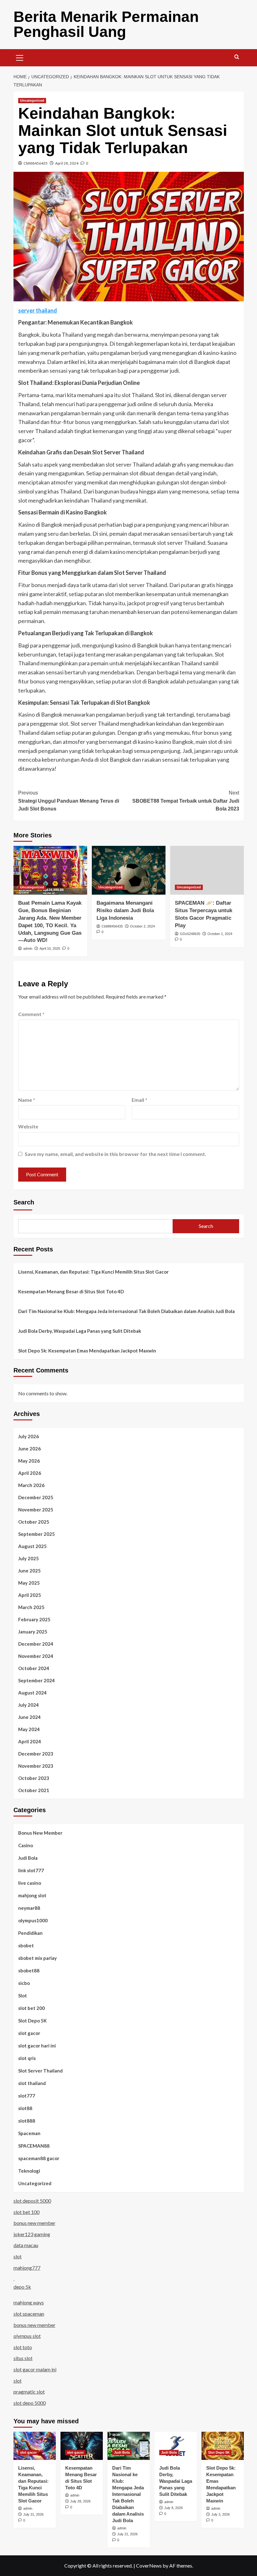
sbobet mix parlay (37, 1958)
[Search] (237, 57)
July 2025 (29, 1558)
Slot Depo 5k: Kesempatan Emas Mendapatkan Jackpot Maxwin (87, 1351)
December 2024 (36, 1644)
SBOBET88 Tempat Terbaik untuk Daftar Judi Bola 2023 (186, 801)
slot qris (27, 2058)
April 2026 (30, 1473)
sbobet (26, 1945)
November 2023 (36, 1766)
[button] (20, 57)
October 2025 (34, 1522)
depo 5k (22, 2287)
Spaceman (29, 2133)
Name (27, 1100)
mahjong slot (32, 1895)
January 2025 (33, 1632)
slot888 (27, 2121)
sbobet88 (29, 1970)
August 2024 (32, 1693)
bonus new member (34, 2223)
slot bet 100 (26, 2212)
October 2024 (34, 1668)
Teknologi (29, 2171)
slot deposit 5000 (32, 2201)
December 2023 (36, 1754)
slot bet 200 (31, 2008)
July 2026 (29, 1436)
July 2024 (29, 1705)
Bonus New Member (40, 1833)
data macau (26, 2245)
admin (28, 948)
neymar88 (29, 1908)
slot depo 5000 (30, 2403)
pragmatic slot (29, 2392)
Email (139, 1100)
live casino (30, 1883)
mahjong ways (29, 2302)
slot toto (23, 2347)
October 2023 (34, 1778)
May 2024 (29, 1729)
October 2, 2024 (142, 926)
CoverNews (149, 2566)
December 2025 (36, 1497)
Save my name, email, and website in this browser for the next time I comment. (115, 1154)
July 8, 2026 (173, 2508)
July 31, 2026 (33, 2514)
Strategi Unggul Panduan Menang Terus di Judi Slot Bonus (69, 801)
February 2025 (34, 1619)
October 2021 (34, 1790)
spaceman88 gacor (39, 2158)
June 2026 (29, 1449)
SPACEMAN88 (34, 2146)
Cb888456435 (36, 163)
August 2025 (32, 1546)
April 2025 (30, 1595)
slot (18, 2256)
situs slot (23, 2358)
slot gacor (29, 2033)
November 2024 (36, 1656)
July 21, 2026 (127, 2534)
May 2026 (29, 1461)
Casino (26, 1845)
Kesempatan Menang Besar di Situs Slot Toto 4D (71, 1291)
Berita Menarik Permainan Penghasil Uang (106, 24)
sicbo (24, 1983)
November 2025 (36, 1510)
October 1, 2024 (220, 934)
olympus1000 (33, 1920)
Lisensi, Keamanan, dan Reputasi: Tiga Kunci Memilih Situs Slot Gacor (93, 1272)
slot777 (27, 2096)
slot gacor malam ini (35, 2369)
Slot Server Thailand (40, 2071)
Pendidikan (30, 1933)
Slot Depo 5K (32, 2021)
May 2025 (29, 1583)
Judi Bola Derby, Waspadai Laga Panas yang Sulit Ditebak (80, 1331)
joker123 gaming (32, 2234)
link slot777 (31, 1870)
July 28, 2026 (80, 2501)
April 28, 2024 (67, 163)
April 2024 (30, 1741)
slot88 (25, 2108)
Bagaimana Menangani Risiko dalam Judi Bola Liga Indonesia (125, 910)
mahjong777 (27, 2268)
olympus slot (27, 2336)
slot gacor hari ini (37, 2046)
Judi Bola (28, 1858)
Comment (31, 1014)
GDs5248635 (190, 934)
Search (24, 1202)
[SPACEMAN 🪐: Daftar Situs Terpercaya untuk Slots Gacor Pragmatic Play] (207, 870)
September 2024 (37, 1680)
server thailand (38, 310)
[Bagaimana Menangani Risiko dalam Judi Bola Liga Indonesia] (129, 870)
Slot (23, 1996)
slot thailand (32, 2083)
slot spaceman (29, 2314)
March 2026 (31, 1485)
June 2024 (29, 1717)
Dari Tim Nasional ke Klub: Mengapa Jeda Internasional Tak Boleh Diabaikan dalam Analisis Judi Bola (126, 1311)
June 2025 (29, 1571)
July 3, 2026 (220, 2514)
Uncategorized (32, 100)
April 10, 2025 (50, 948)
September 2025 (37, 1534)
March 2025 (31, 1607)
